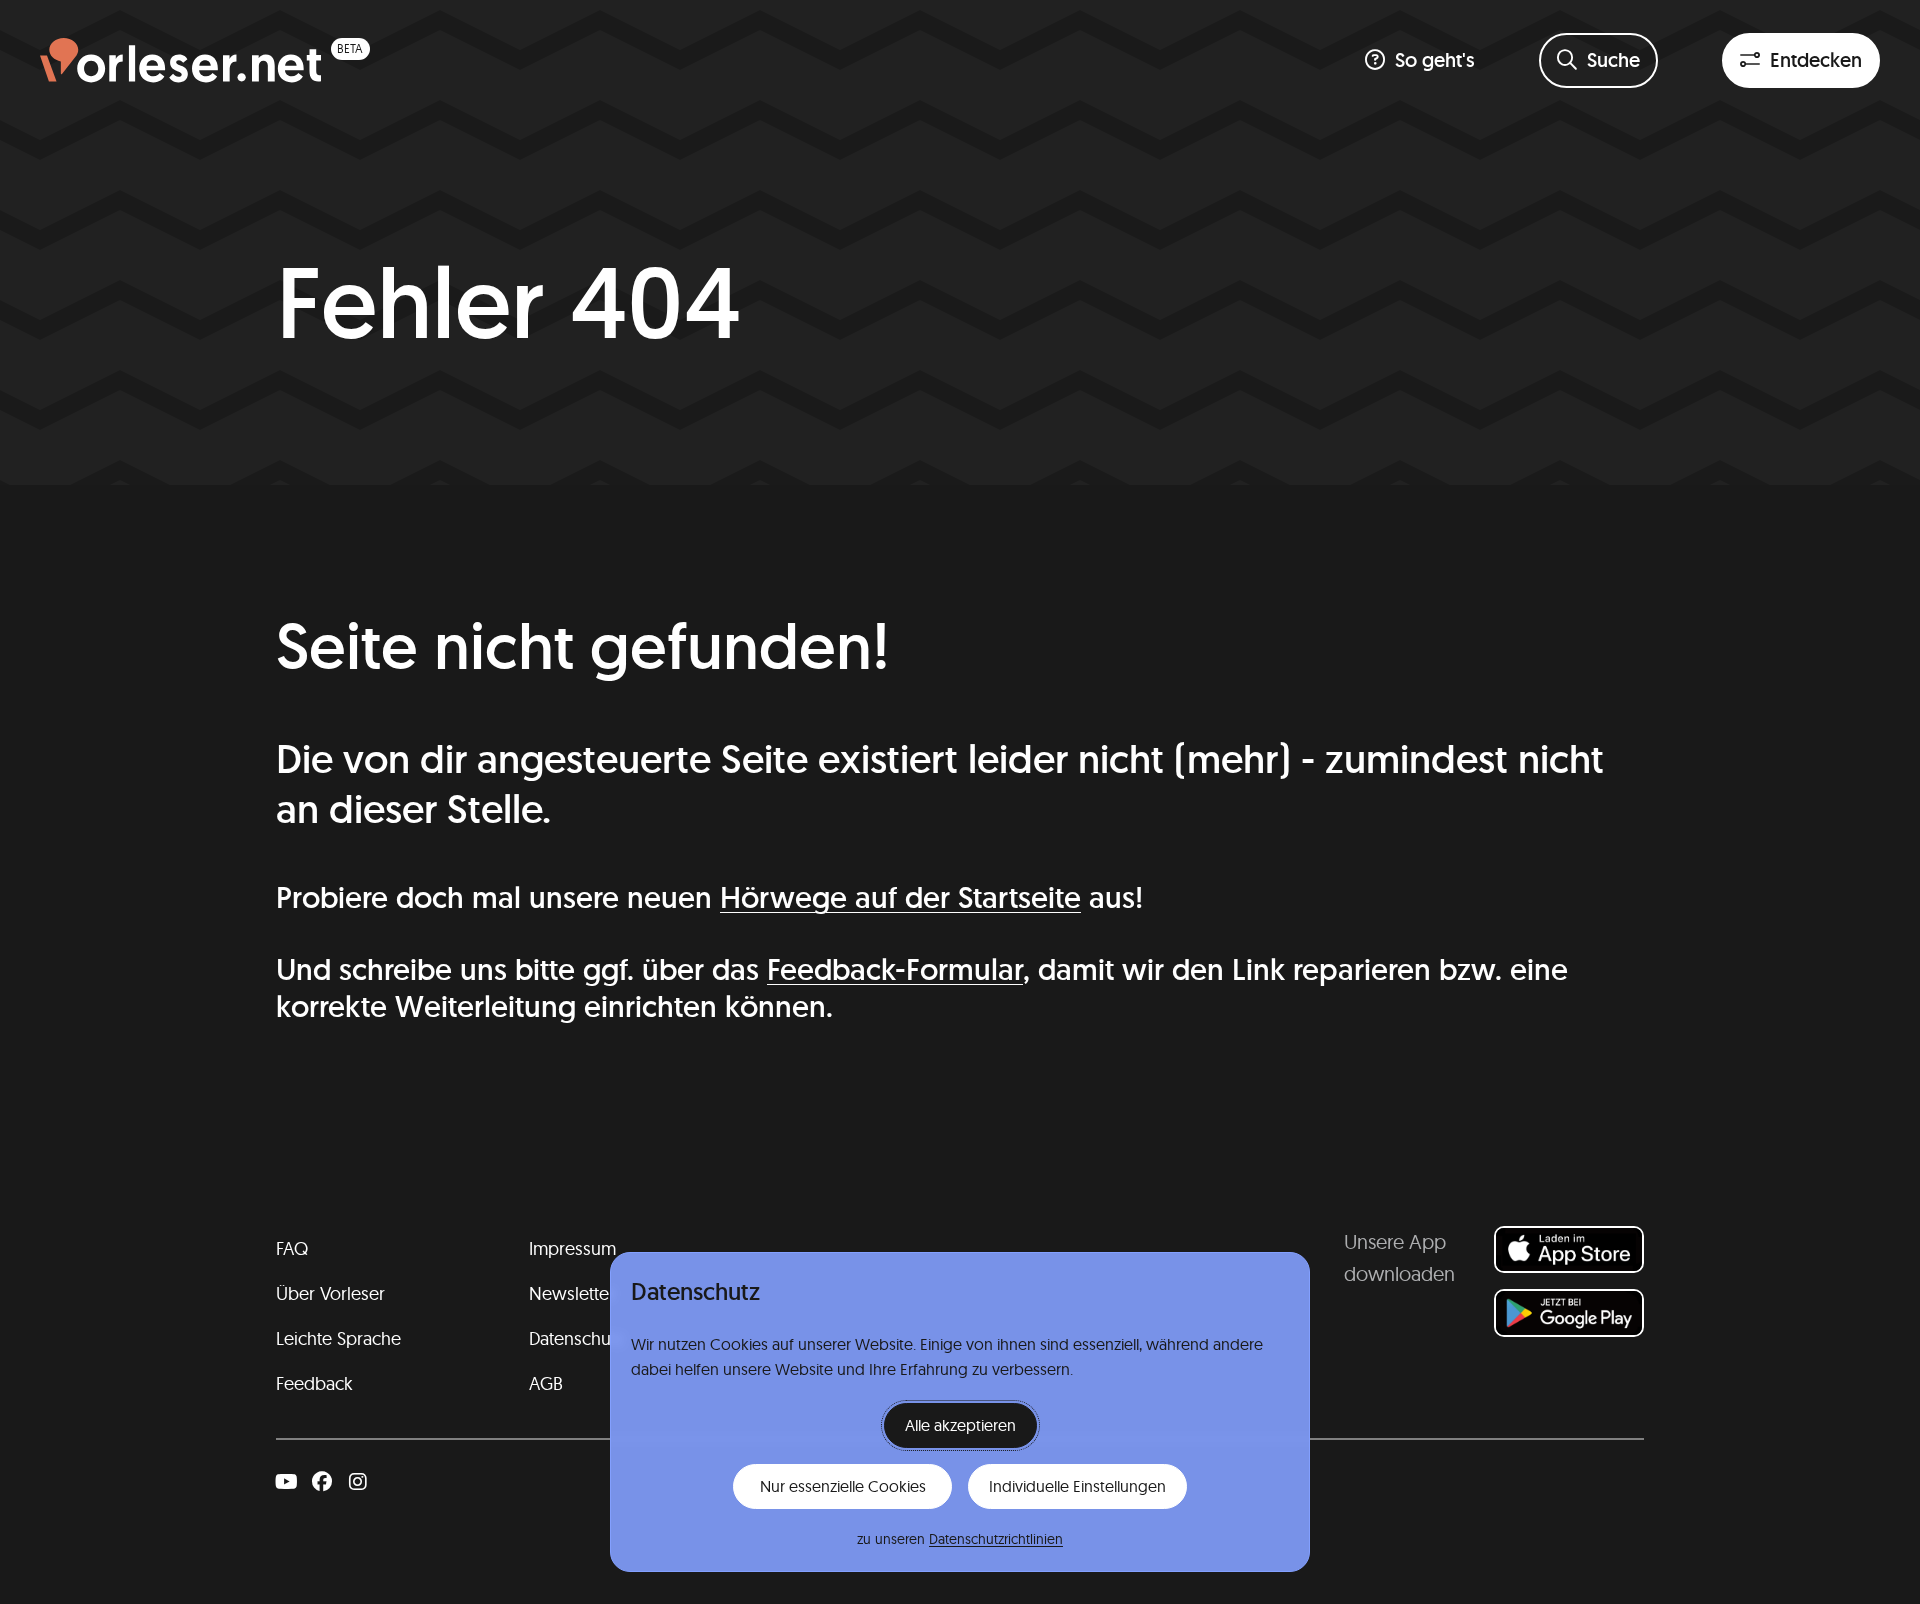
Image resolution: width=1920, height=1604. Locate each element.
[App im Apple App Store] (1569, 1249)
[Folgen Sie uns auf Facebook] (322, 1482)
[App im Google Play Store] (1569, 1312)
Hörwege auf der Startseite (900, 897)
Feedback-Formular (895, 969)
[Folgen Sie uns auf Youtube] (286, 1482)
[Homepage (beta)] (205, 60)
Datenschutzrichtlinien (996, 1539)
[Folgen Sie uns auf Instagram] (358, 1482)
